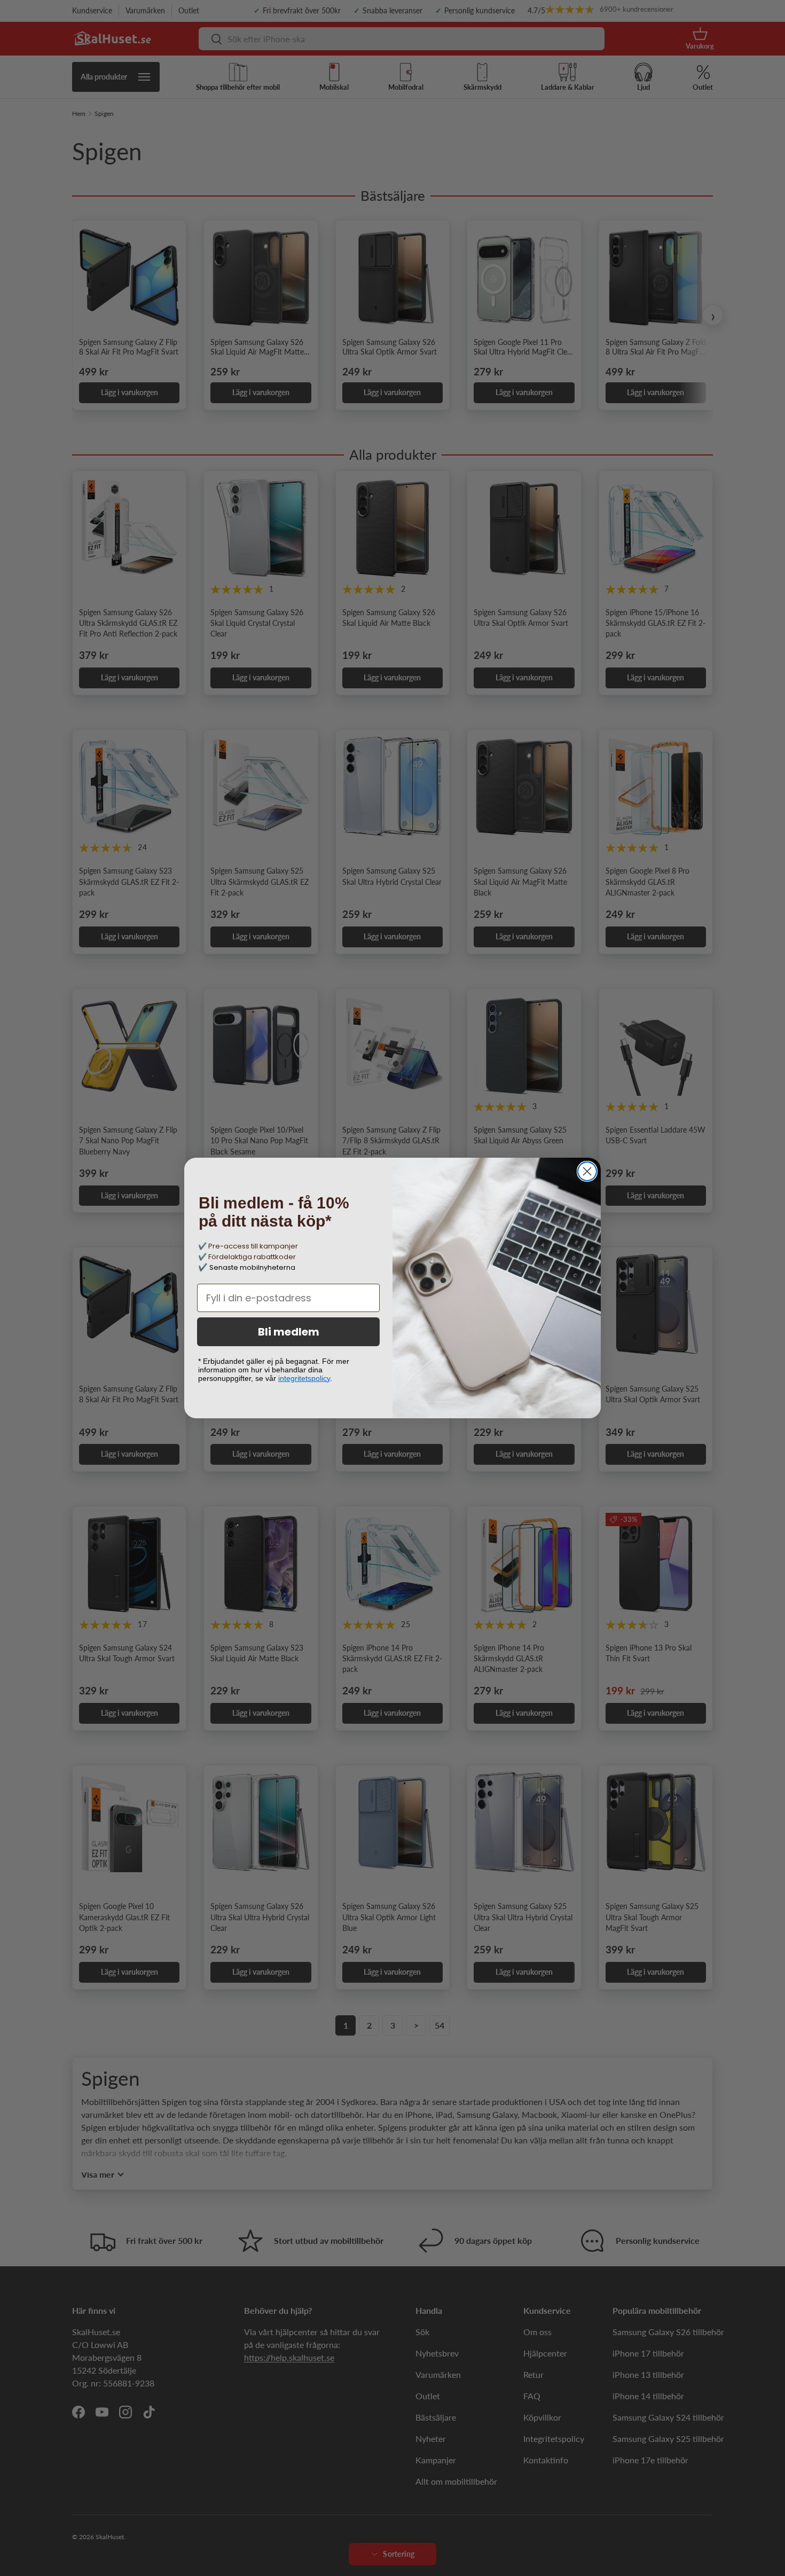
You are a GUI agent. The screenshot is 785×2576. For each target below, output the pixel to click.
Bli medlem (289, 1332)
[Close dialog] (587, 1171)
